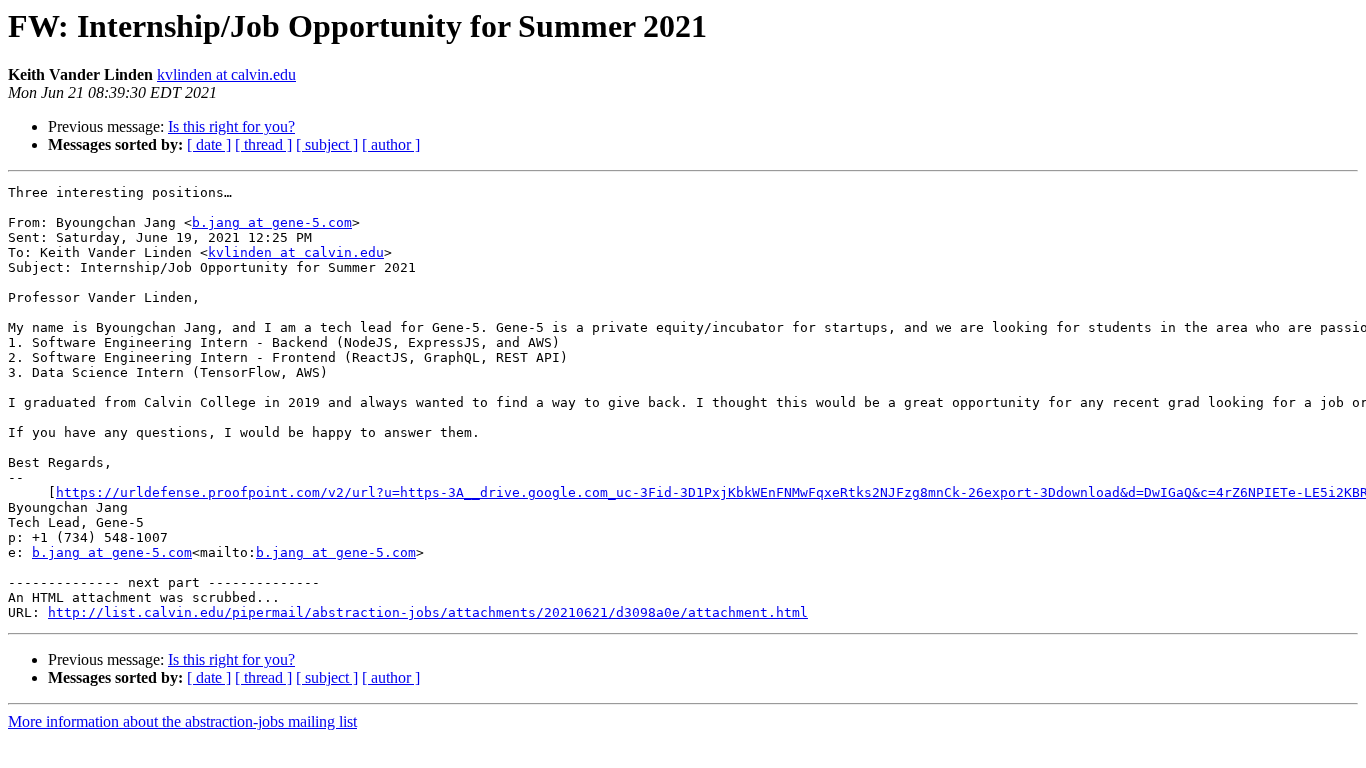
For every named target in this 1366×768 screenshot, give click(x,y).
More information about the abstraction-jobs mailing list (182, 721)
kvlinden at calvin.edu (226, 74)
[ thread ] (263, 144)
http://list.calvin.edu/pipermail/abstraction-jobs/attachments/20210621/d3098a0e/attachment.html (428, 612)
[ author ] (391, 144)
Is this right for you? (231, 126)
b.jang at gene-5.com (272, 222)
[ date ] (209, 144)
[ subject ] (327, 144)
